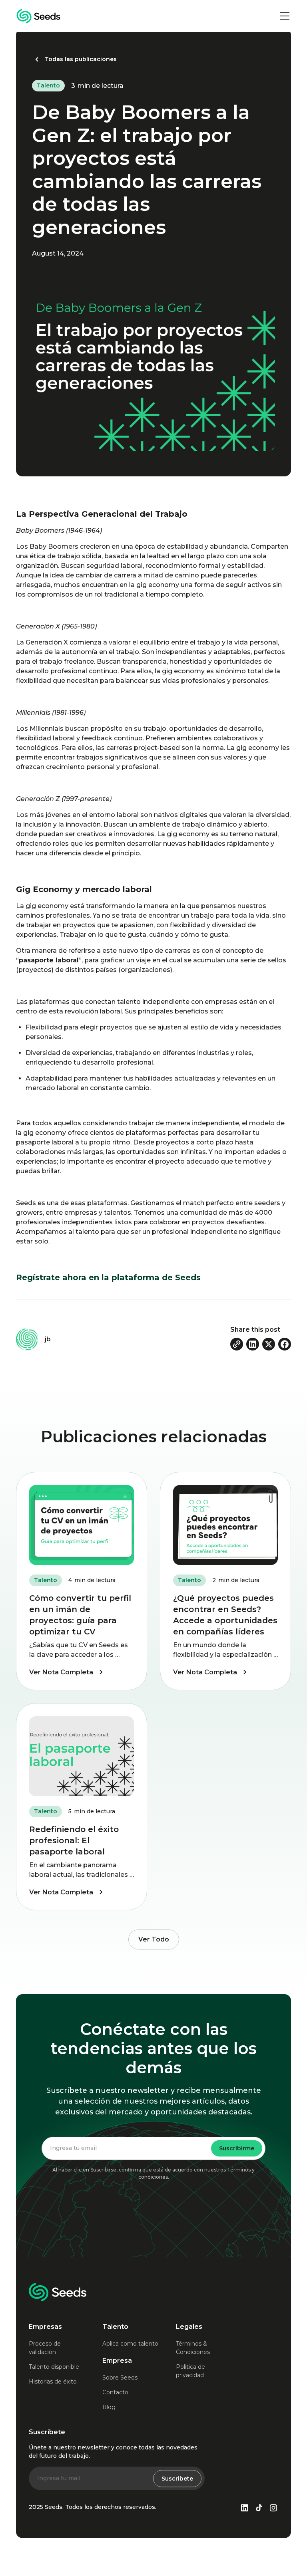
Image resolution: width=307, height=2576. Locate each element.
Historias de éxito (53, 2382)
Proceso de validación (45, 2348)
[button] (283, 16)
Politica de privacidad (190, 2371)
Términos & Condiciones (193, 2348)
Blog (109, 2407)
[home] (38, 16)
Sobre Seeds (120, 2378)
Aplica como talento (130, 2344)
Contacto (115, 2392)
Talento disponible (54, 2367)
